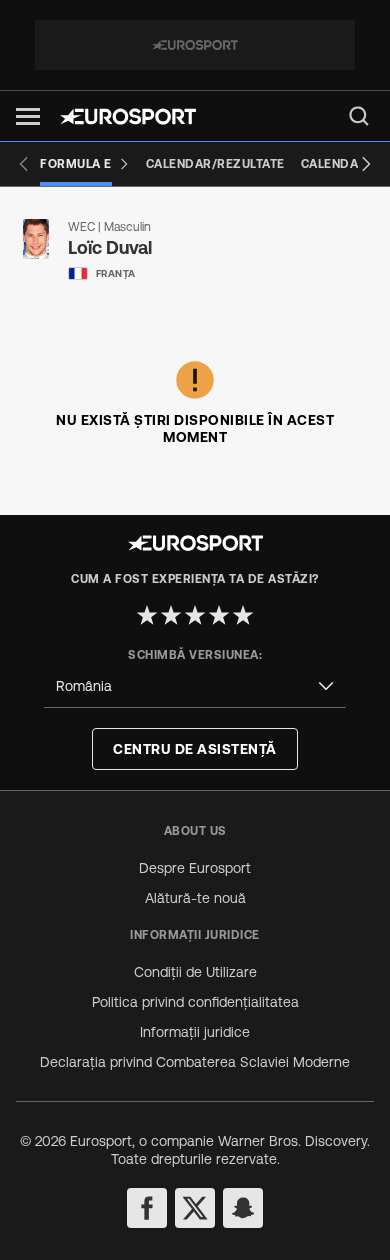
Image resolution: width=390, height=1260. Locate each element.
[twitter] (195, 1208)
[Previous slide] (24, 164)
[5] (243, 615)
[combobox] (195, 686)
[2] (171, 615)
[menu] (359, 116)
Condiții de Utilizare (195, 972)
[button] (28, 116)
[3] (195, 615)
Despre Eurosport (195, 868)
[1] (147, 615)
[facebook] (147, 1208)
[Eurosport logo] (128, 116)
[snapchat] (243, 1208)
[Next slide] (366, 164)
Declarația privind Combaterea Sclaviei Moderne (195, 1062)
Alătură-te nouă (195, 898)
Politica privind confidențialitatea (195, 1002)
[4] (219, 615)
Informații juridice (195, 1032)
